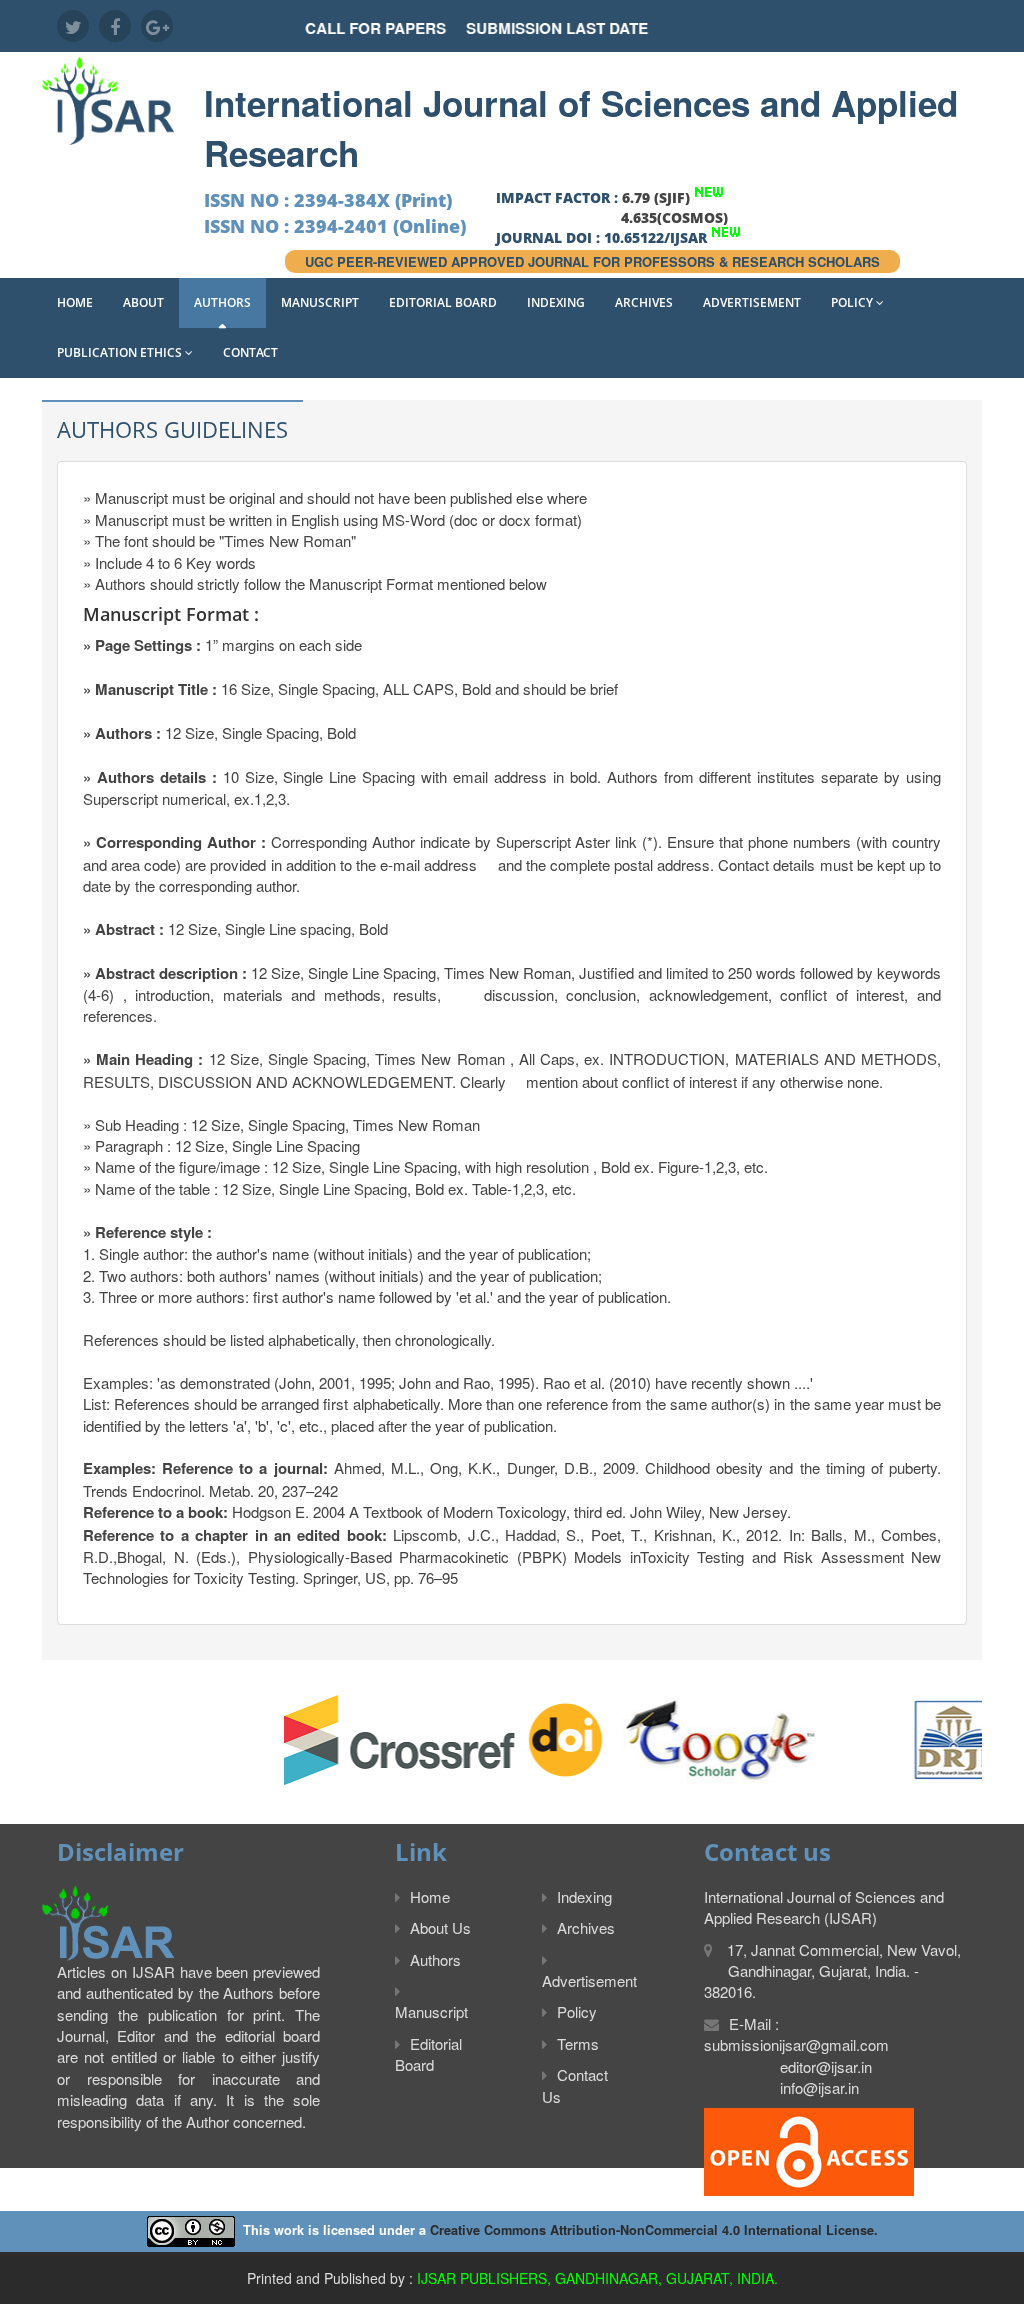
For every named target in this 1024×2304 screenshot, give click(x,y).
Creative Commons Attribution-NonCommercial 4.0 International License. (654, 2230)
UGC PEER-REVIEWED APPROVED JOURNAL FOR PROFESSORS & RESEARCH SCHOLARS (592, 261)
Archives (644, 302)
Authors (222, 302)
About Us (440, 1927)
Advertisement (752, 302)
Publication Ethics (121, 352)
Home (75, 302)
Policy (853, 302)
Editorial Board (443, 302)
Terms (578, 2043)
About (143, 302)
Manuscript (320, 302)
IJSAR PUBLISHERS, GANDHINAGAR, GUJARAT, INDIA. (597, 2278)
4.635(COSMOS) (674, 217)
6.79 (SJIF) (656, 197)
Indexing (556, 302)
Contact (250, 352)
